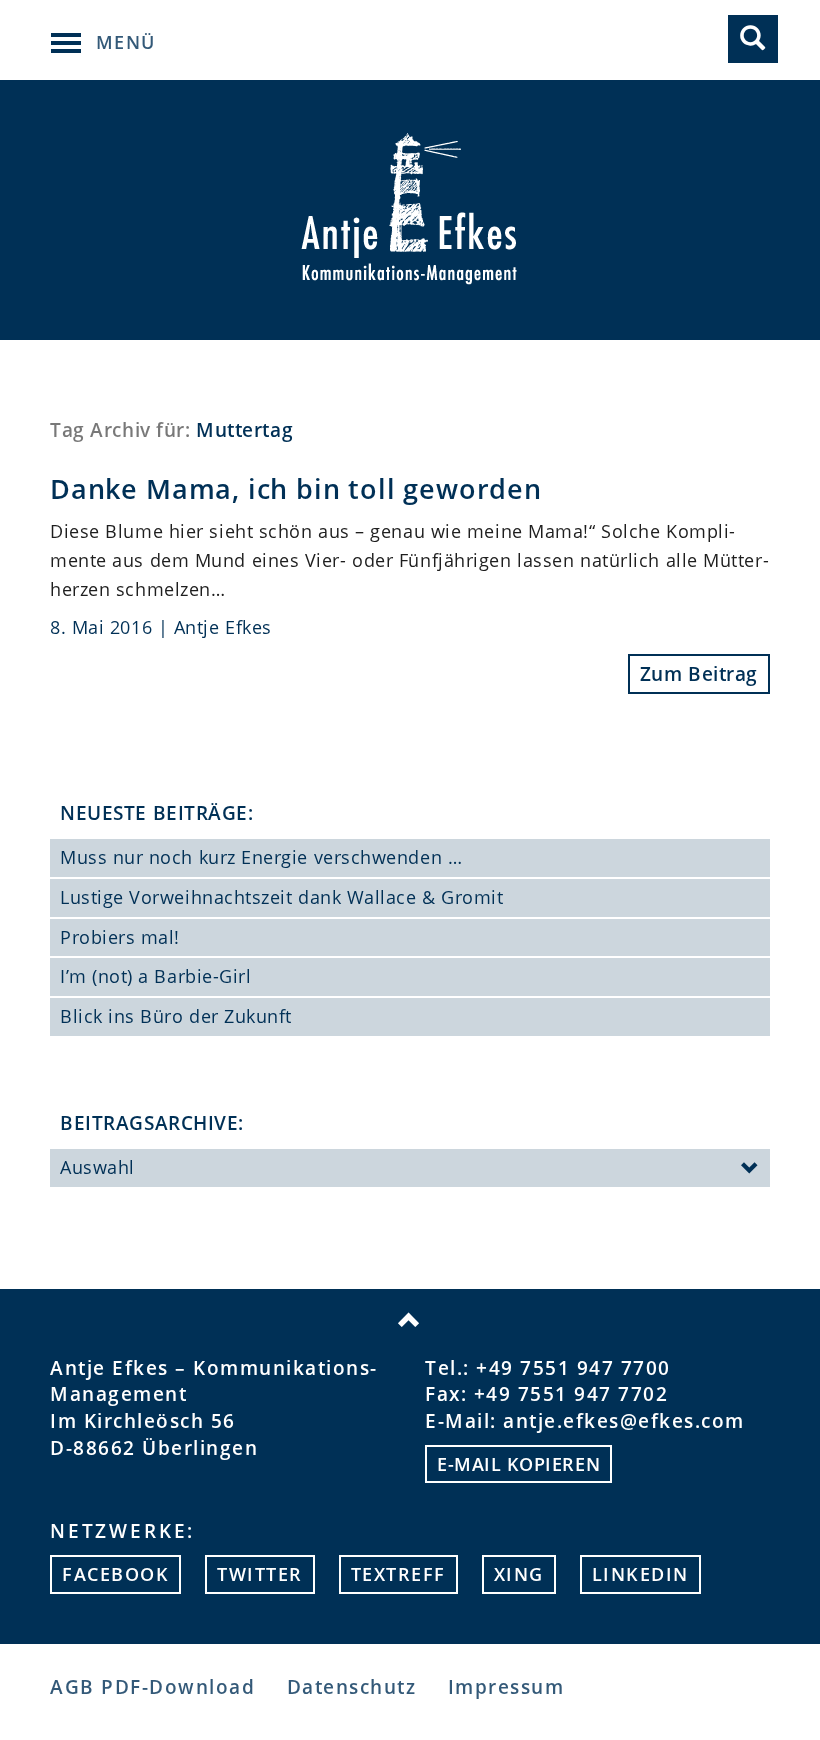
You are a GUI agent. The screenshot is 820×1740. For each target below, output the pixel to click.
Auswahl (97, 1167)
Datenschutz (352, 1687)
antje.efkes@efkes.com (624, 1421)
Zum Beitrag (699, 674)
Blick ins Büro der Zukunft (176, 1016)
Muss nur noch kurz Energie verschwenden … (261, 857)
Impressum (506, 1687)
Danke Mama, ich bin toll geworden (296, 488)
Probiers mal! (120, 937)
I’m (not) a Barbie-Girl (155, 976)
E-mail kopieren (518, 1464)
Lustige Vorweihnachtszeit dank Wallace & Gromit (281, 897)
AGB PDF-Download (152, 1687)
